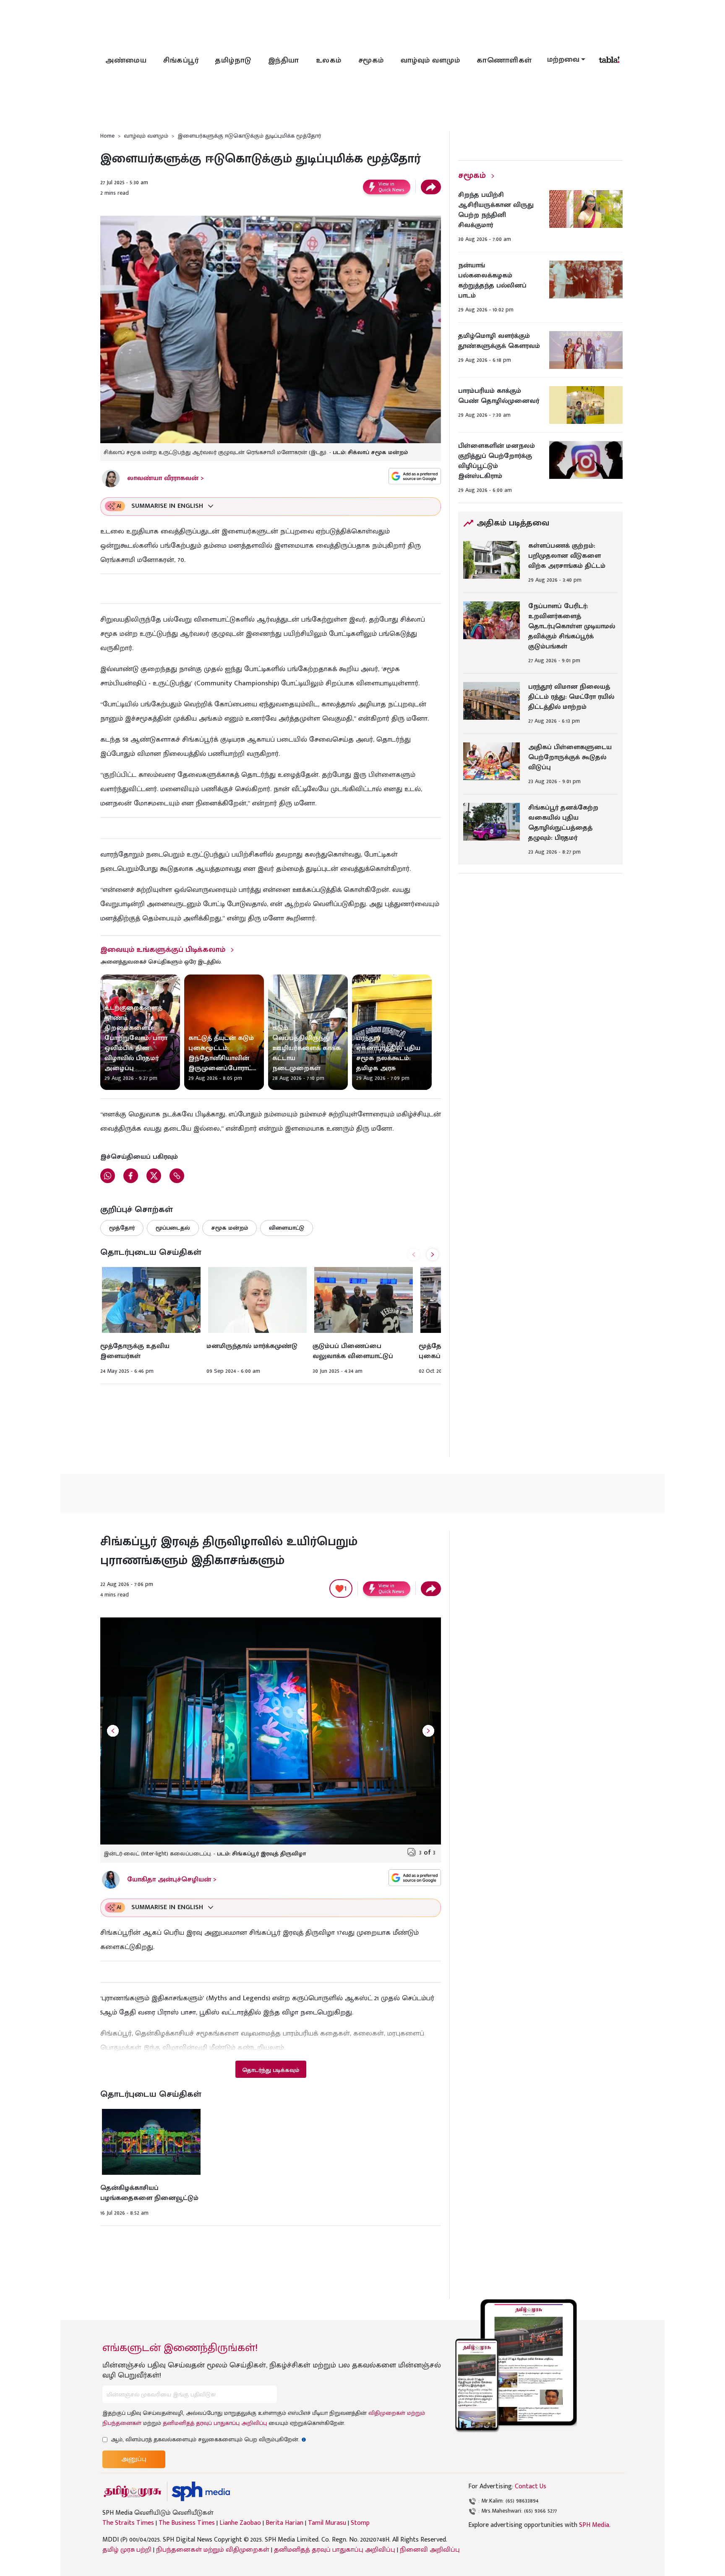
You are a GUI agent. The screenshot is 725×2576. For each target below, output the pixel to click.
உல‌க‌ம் (329, 60)
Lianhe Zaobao (240, 2523)
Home (107, 136)
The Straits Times (128, 2523)
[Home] (201, 2491)
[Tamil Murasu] (133, 2491)
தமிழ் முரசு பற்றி (127, 2550)
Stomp (360, 2523)
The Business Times (187, 2523)
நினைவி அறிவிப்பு (430, 2550)
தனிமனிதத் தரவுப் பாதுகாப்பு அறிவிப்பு (215, 2423)
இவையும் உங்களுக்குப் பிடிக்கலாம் (163, 950)
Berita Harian (284, 2523)
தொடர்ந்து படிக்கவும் (271, 2070)
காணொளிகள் (504, 60)
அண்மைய (126, 60)
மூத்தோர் (122, 1228)
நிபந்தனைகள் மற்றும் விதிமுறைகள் (213, 2550)
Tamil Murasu (327, 2523)
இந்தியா (284, 60)
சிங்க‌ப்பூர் (181, 60)
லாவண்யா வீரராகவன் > (166, 478)
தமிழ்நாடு (233, 60)
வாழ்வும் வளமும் (430, 60)
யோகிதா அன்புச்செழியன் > (172, 1880)
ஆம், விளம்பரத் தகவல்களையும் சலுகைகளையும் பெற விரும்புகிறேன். (209, 2439)
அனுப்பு (134, 2459)
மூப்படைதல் (173, 1228)
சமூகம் (371, 60)
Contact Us (531, 2486)
